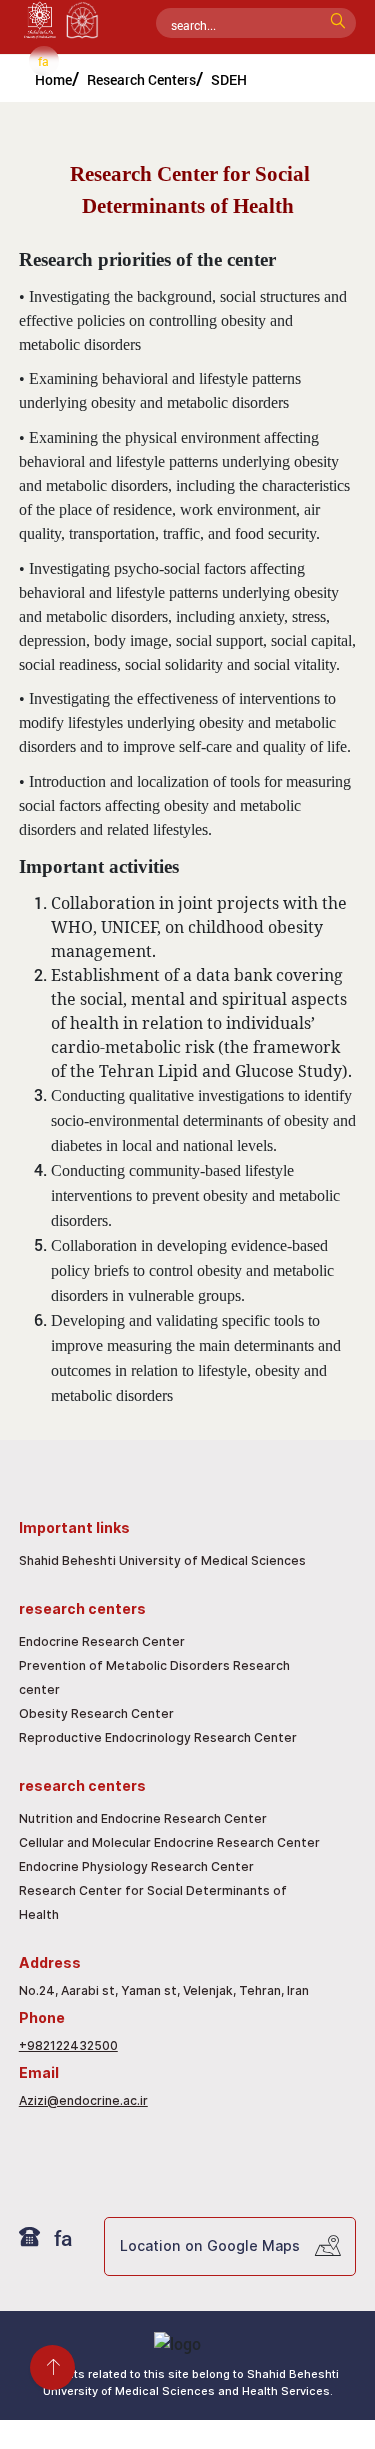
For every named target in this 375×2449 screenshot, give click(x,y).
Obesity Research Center (96, 1713)
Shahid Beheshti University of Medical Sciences (162, 1560)
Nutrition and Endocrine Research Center (143, 1818)
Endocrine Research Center (102, 1641)
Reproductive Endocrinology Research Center (158, 1737)
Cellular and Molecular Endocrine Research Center (169, 1842)
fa (43, 61)
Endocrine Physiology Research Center (136, 1866)
